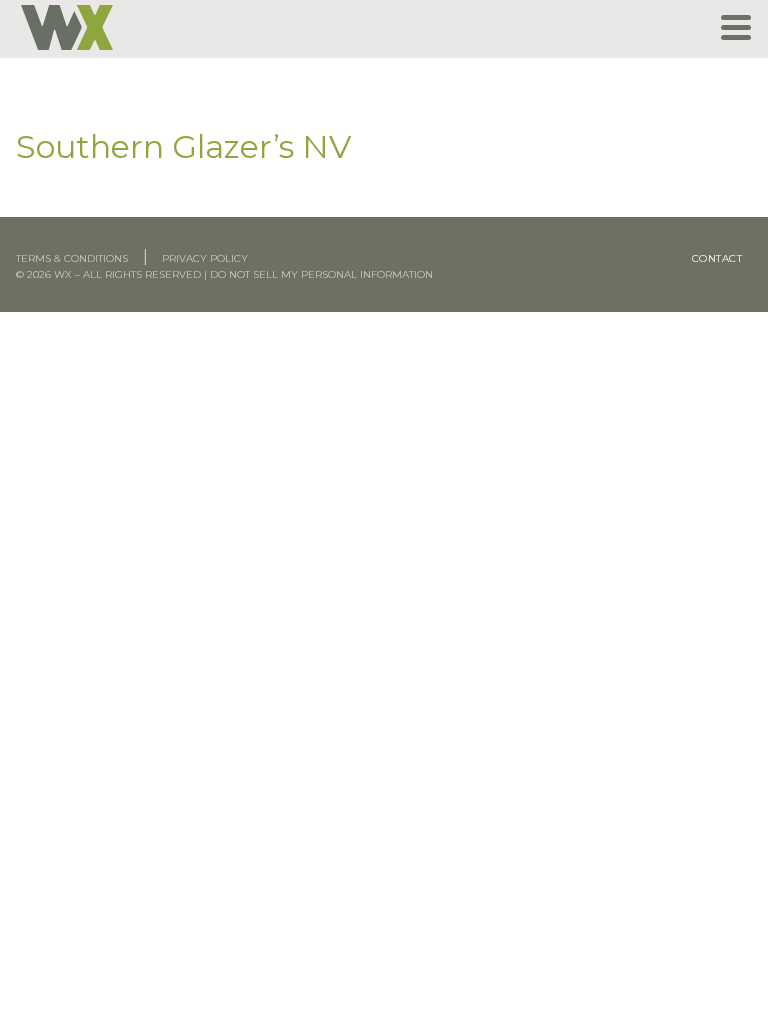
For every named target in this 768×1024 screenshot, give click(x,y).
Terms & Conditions (72, 258)
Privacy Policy (205, 258)
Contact (717, 258)
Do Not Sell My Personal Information (321, 274)
